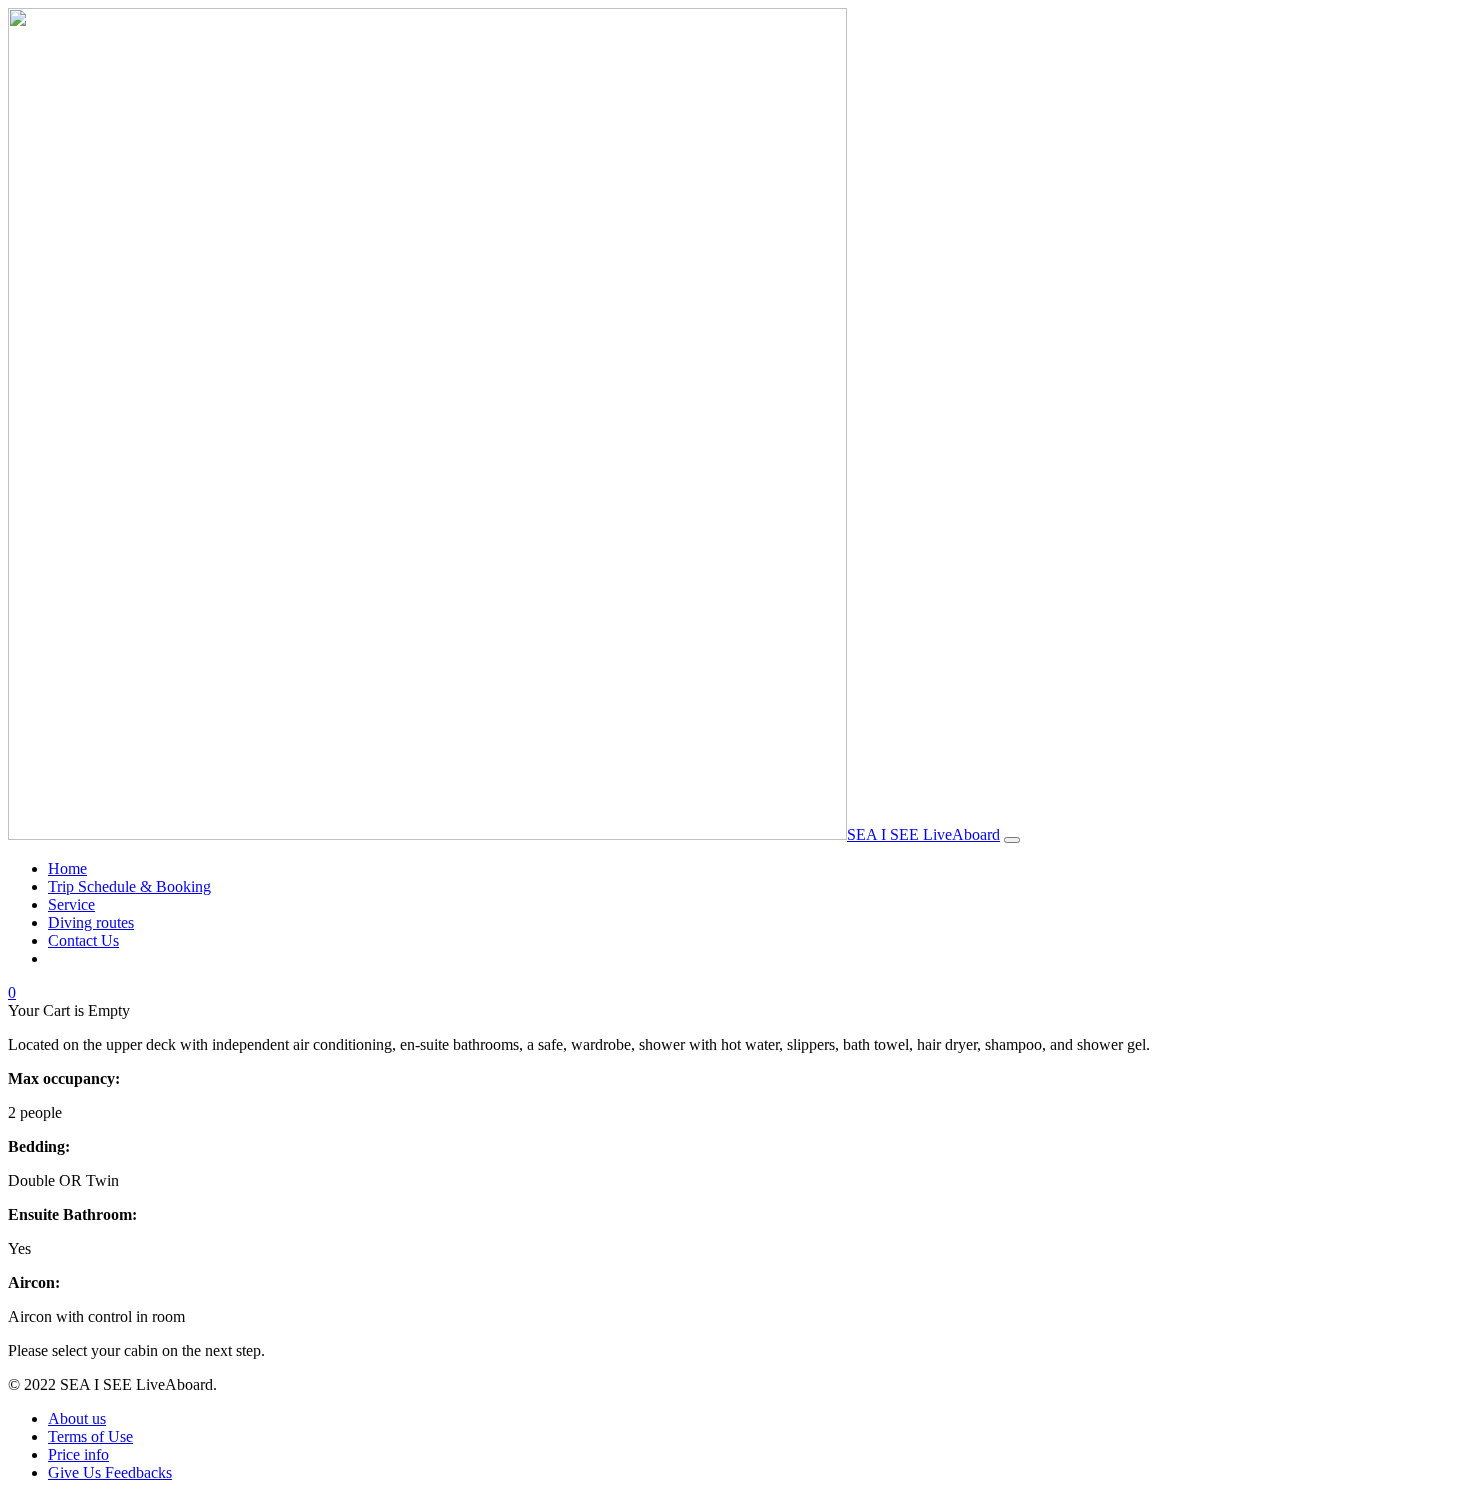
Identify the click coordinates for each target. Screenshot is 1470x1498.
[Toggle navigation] (1012, 840)
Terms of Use (90, 1436)
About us (77, 1418)
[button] (12, 992)
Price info (78, 1454)
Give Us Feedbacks (110, 1472)
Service (71, 904)
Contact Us (83, 940)
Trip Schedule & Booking (129, 886)
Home (67, 868)
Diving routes (91, 922)
